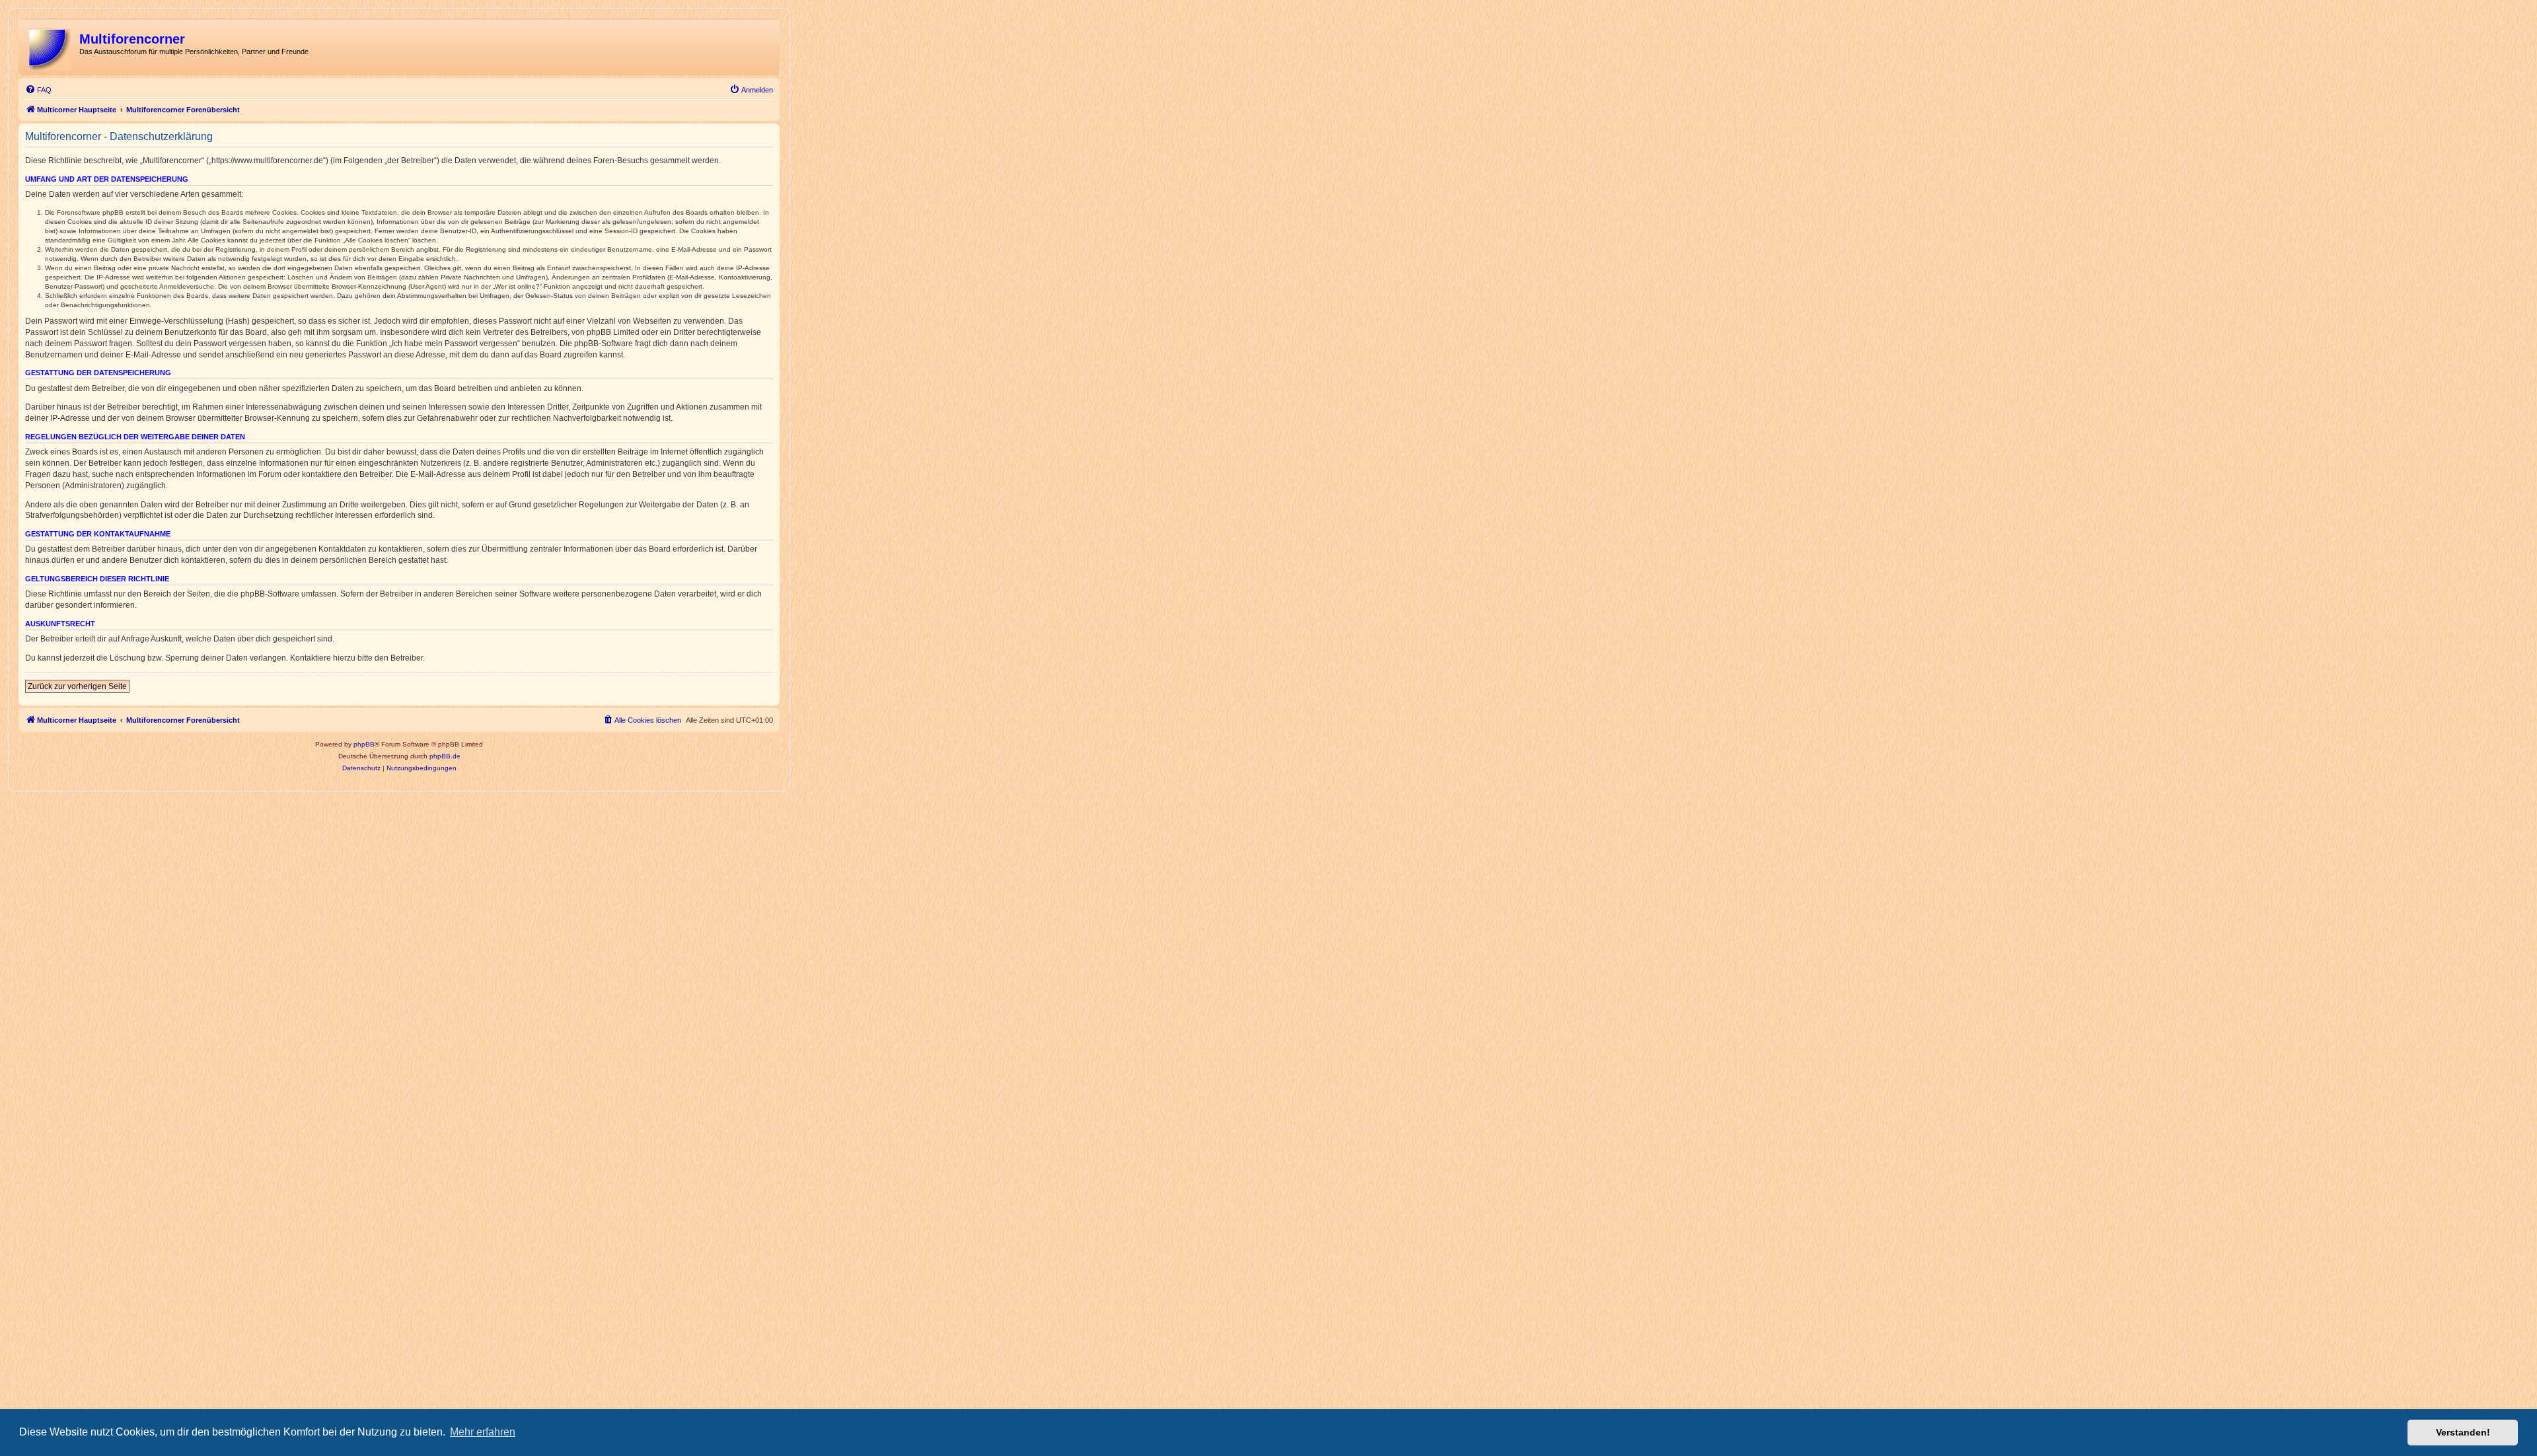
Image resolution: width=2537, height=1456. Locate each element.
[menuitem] (38, 90)
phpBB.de (445, 756)
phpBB (364, 744)
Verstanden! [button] (2463, 1432)
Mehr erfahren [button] (483, 1432)
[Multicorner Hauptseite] (51, 47)
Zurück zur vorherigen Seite (77, 686)
